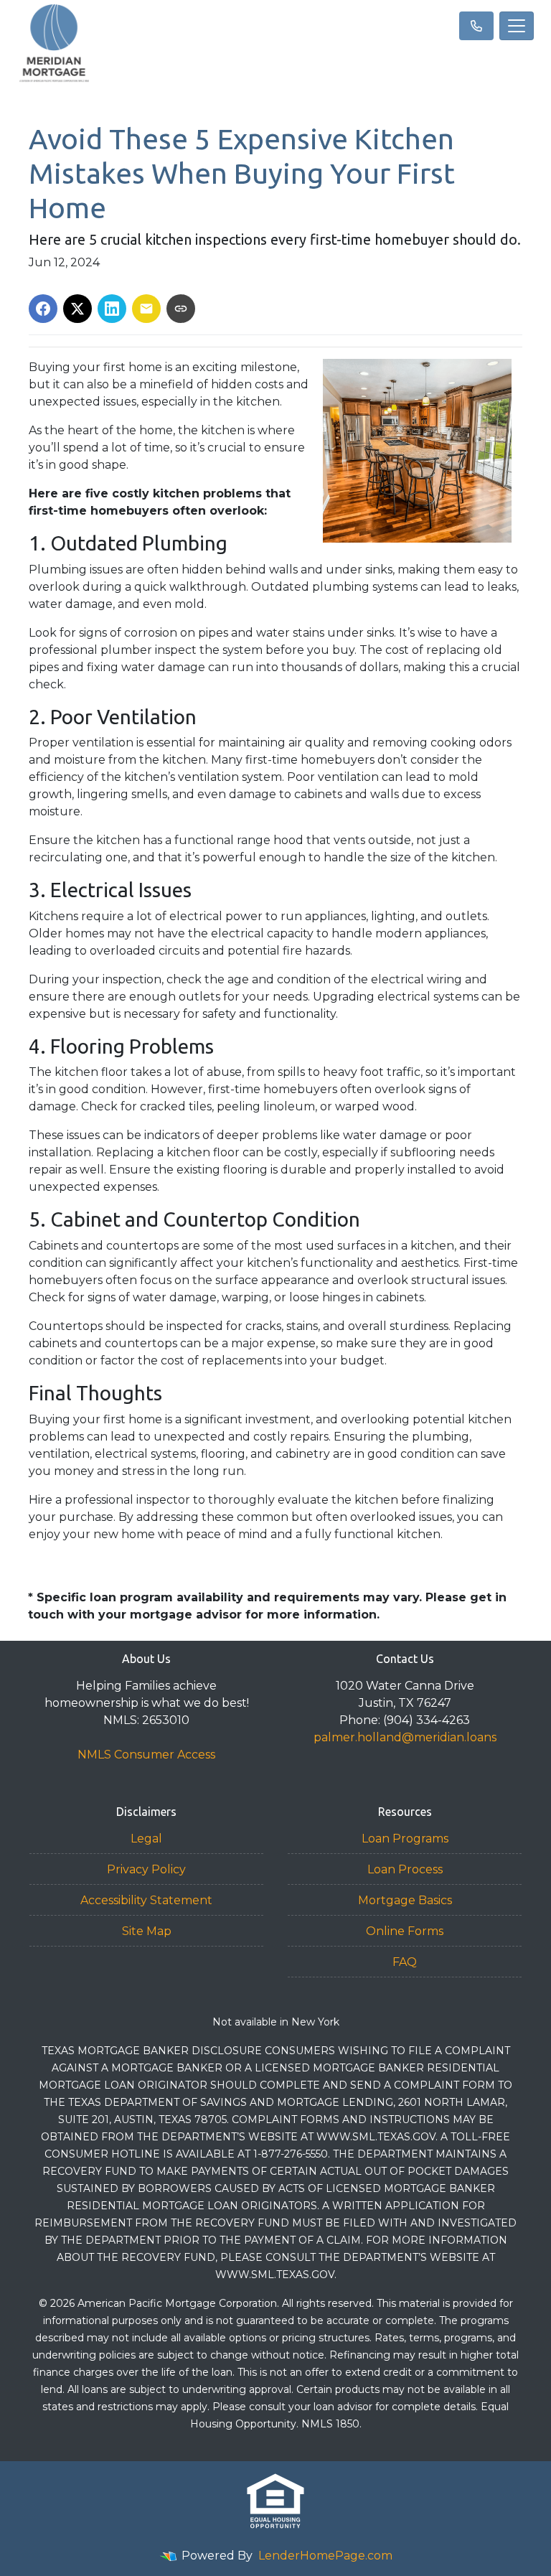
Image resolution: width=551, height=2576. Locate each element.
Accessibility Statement (146, 1900)
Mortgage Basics (405, 1900)
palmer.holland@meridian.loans (405, 1737)
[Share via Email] (146, 309)
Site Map (147, 1931)
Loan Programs (405, 1839)
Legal (146, 1839)
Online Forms (405, 1931)
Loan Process (405, 1869)
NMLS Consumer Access (146, 1755)
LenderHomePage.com (325, 2556)
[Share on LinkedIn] (112, 309)
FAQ (405, 1962)
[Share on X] (77, 309)
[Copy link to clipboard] (181, 309)
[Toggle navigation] (517, 26)
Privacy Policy (146, 1869)
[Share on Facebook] (43, 309)
